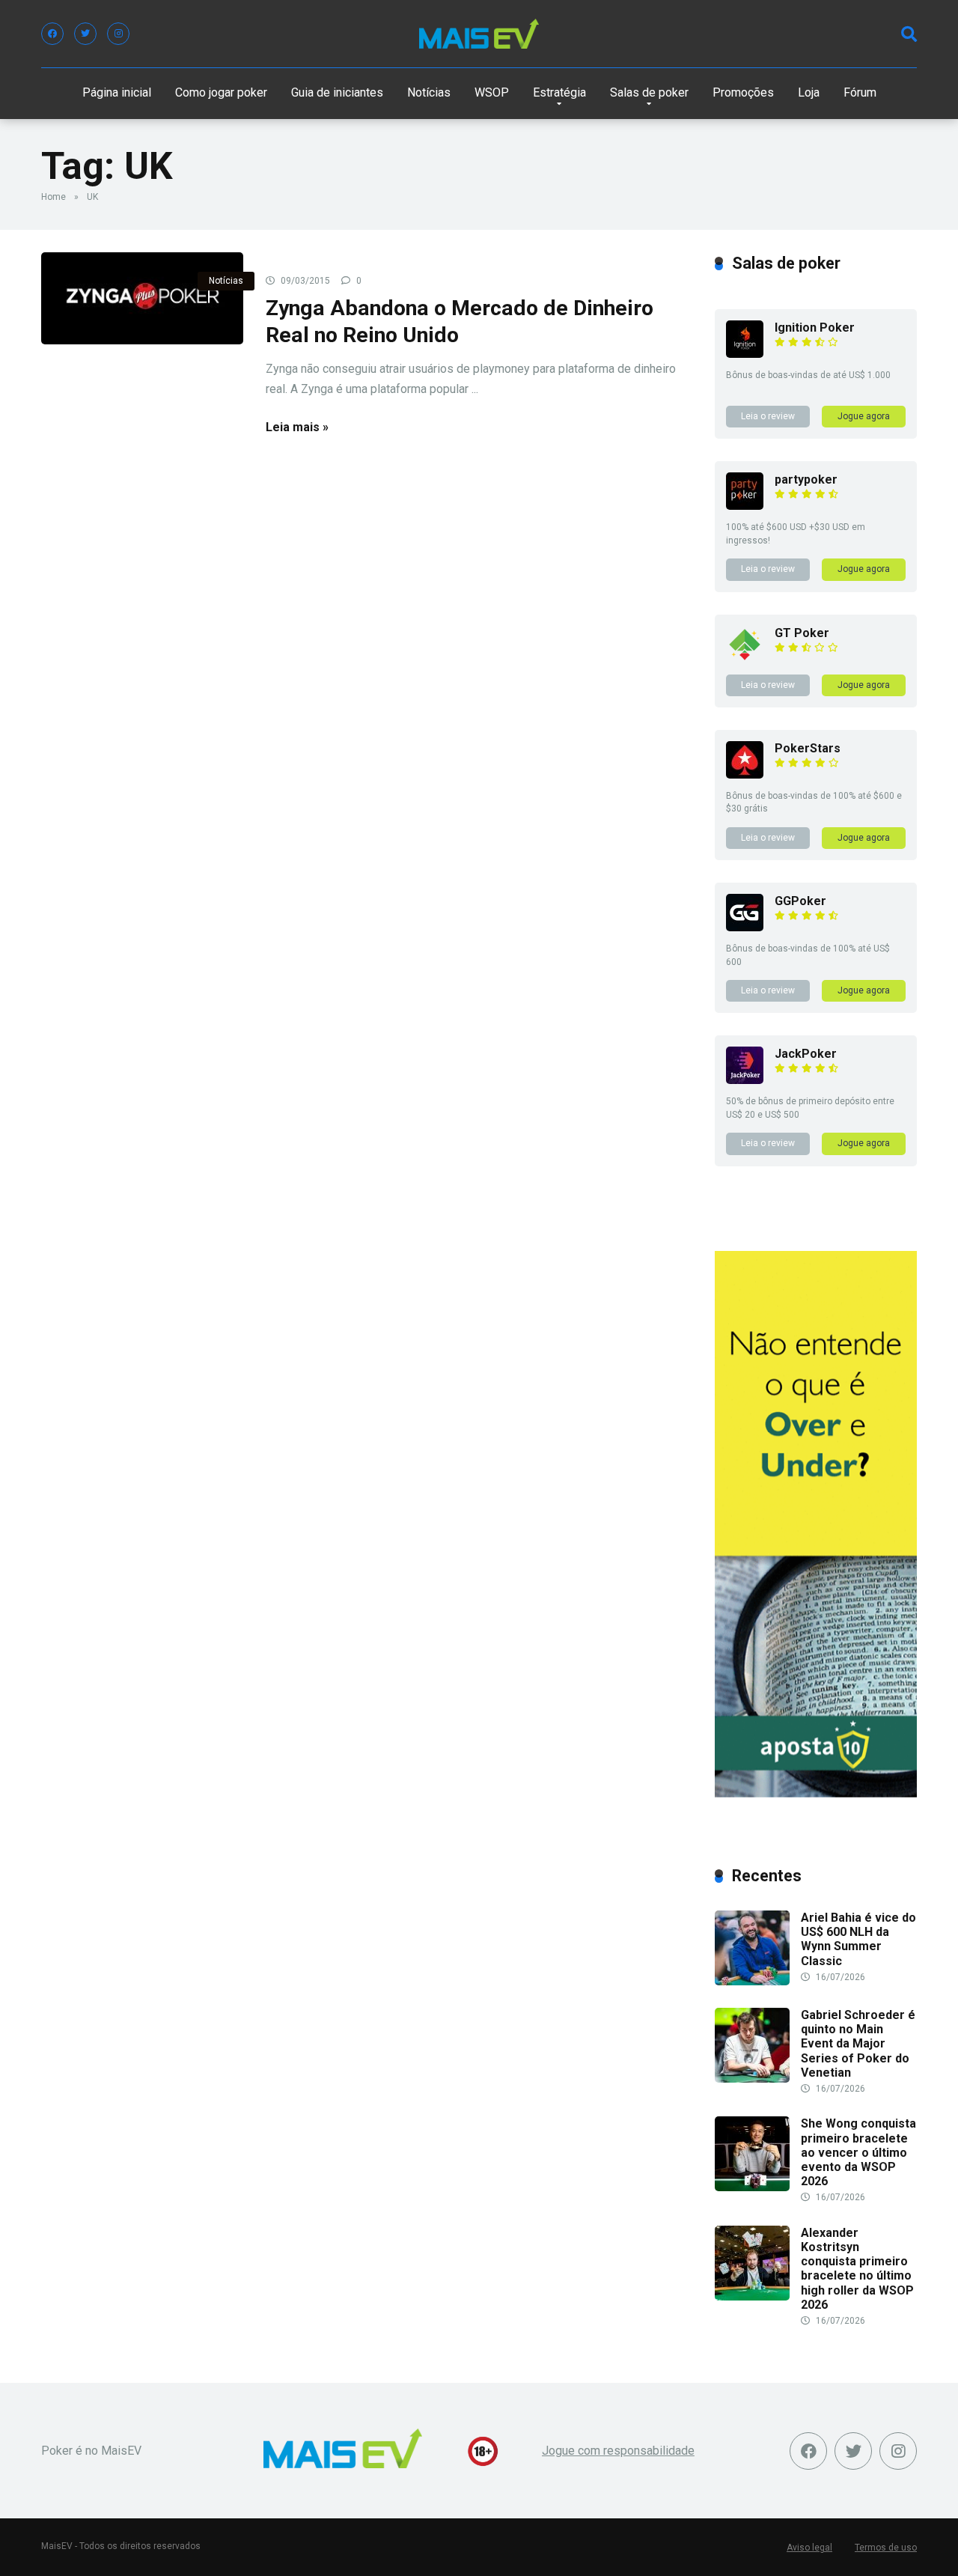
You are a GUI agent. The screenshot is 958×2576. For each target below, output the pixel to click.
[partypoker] (745, 506)
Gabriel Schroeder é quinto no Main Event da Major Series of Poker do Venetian (858, 2044)
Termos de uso (886, 2548)
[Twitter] (85, 34)
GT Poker (802, 633)
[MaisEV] (479, 34)
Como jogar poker (221, 92)
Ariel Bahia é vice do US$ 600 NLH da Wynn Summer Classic (858, 1939)
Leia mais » (297, 427)
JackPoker (806, 1054)
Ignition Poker (815, 328)
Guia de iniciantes (337, 92)
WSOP (492, 92)
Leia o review (768, 416)
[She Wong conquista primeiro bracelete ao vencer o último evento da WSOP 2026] (752, 2187)
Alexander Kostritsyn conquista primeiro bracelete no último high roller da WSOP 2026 (857, 2269)
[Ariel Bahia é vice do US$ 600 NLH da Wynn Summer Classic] (752, 1981)
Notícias (429, 92)
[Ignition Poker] (745, 354)
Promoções (743, 92)
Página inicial (117, 92)
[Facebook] (52, 34)
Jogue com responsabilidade (618, 2451)
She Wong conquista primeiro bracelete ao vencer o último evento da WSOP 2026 (858, 2152)
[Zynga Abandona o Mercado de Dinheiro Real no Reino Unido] (142, 298)
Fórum (860, 92)
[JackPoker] (745, 1080)
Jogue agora (864, 416)
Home (54, 197)
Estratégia (559, 92)
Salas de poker (649, 92)
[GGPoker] (745, 927)
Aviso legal (809, 2548)
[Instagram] (118, 34)
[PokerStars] (745, 774)
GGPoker (800, 901)
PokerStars (808, 748)
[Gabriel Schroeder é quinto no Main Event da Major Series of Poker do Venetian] (752, 2079)
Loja (809, 92)
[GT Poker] (745, 659)
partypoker (806, 479)
